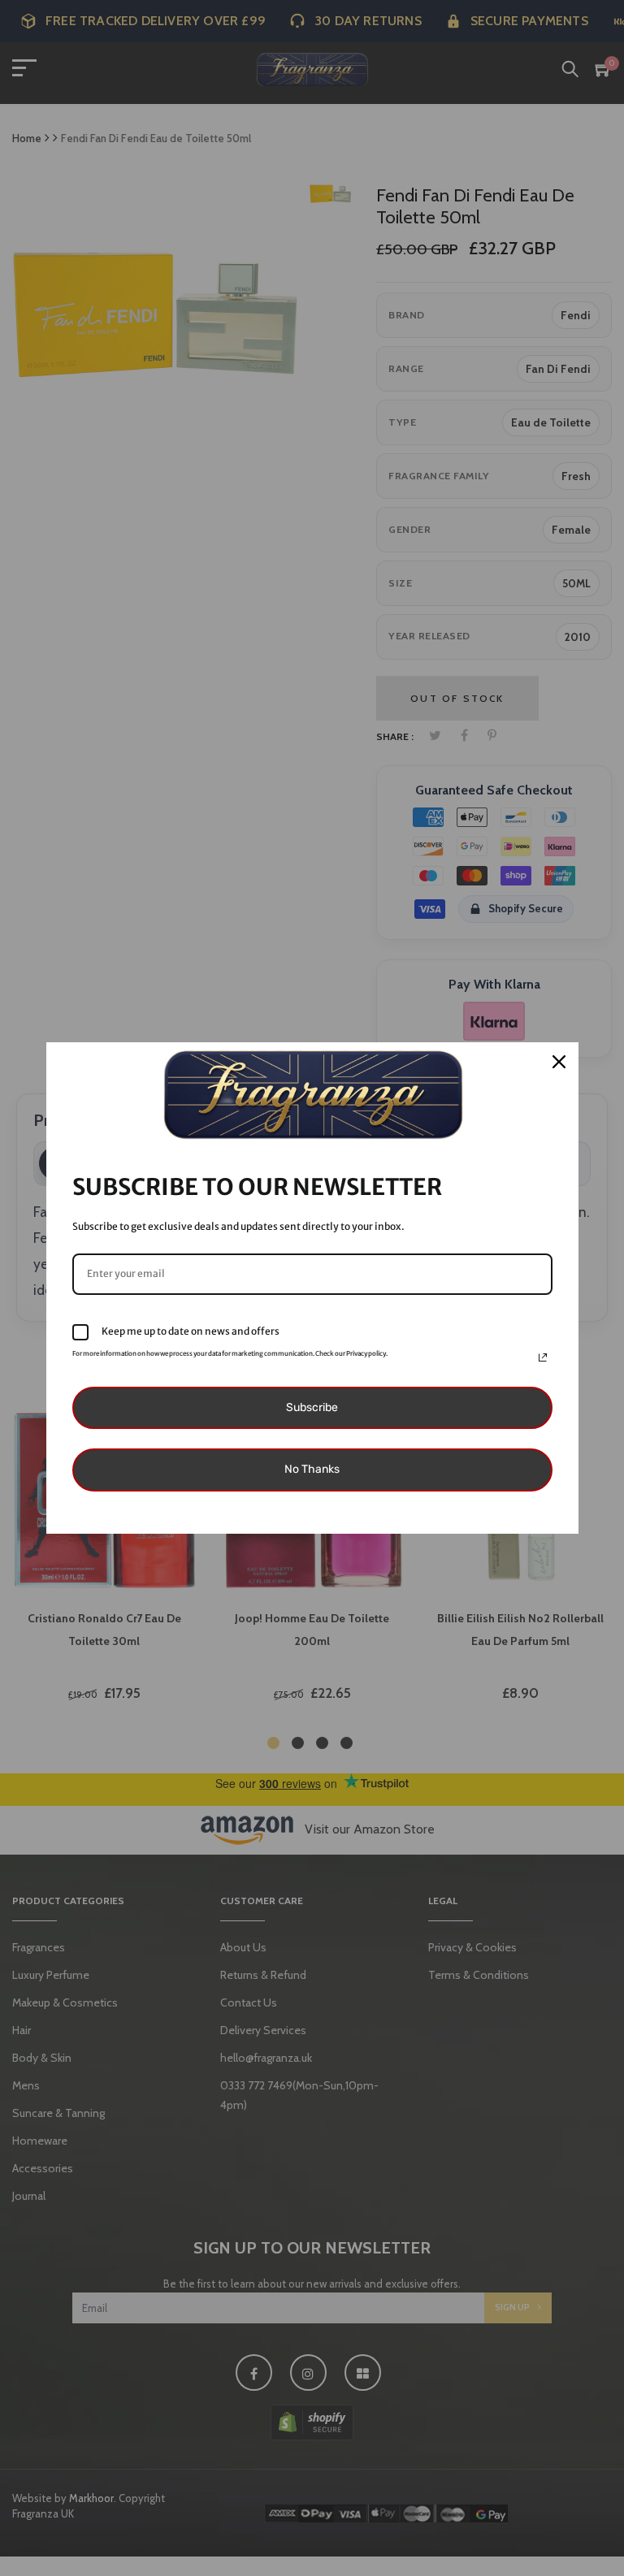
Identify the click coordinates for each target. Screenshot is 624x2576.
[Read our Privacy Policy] (543, 1357)
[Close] (559, 1062)
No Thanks (312, 1469)
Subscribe (312, 1407)
